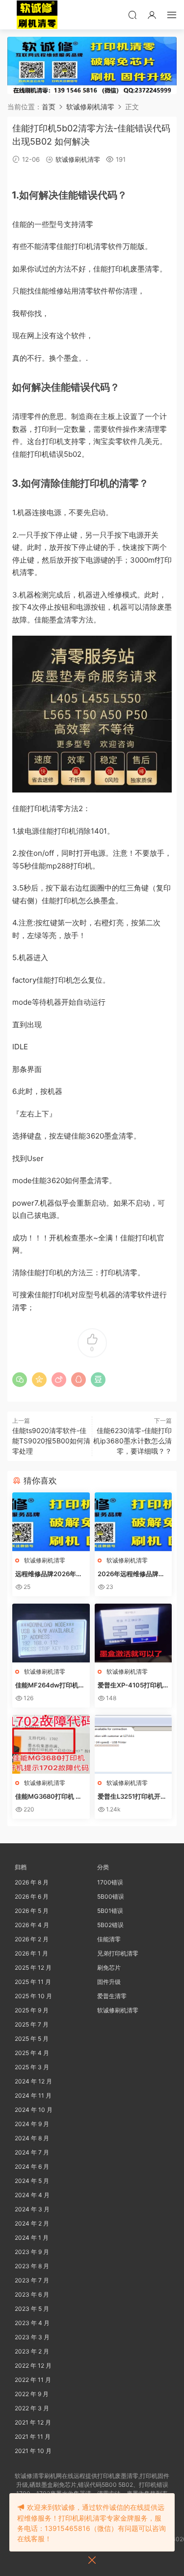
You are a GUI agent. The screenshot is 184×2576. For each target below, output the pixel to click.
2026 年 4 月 (32, 1925)
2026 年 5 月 (32, 1911)
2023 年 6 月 (32, 2294)
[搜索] (132, 15)
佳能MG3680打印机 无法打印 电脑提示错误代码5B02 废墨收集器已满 (50, 1797)
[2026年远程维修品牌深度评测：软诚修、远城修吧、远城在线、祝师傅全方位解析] (133, 1522)
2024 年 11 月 (33, 2095)
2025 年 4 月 (32, 2053)
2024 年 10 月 (34, 2110)
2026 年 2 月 (32, 1939)
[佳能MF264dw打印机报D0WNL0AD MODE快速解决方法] (51, 1633)
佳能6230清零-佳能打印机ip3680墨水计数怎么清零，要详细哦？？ (132, 1441)
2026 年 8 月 (32, 1882)
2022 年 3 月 (32, 2408)
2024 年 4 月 (32, 2195)
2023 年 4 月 (32, 2323)
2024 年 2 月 (32, 2223)
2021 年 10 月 (33, 2451)
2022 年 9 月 (32, 2394)
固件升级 (109, 1982)
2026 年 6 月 (32, 1896)
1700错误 (110, 1882)
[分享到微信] (20, 1380)
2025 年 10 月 (33, 1996)
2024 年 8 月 (32, 2138)
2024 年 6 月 (32, 2167)
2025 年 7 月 (32, 2024)
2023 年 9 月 (32, 2252)
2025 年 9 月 (32, 2010)
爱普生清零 (112, 1996)
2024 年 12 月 (33, 2081)
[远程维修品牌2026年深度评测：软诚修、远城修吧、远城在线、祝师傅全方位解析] (51, 1522)
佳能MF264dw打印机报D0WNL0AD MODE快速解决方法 (50, 1685)
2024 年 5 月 (32, 2181)
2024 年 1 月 (32, 2238)
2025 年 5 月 (32, 2039)
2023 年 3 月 (32, 2337)
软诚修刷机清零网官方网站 (37, 15)
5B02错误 (110, 1925)
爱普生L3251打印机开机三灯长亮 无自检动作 (132, 1797)
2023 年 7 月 (32, 2280)
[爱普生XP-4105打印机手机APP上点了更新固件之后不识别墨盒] (133, 1633)
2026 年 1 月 (31, 1953)
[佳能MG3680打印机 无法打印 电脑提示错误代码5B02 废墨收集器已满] (51, 1744)
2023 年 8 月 (32, 2266)
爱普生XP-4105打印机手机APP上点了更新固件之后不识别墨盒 (132, 1685)
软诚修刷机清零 (78, 159)
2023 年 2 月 (32, 2351)
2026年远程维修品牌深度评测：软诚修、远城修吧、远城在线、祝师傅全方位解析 (133, 1574)
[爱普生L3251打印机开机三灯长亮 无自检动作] (133, 1744)
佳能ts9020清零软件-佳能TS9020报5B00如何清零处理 (51, 1441)
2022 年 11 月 (33, 2380)
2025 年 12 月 (33, 1968)
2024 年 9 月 (32, 2124)
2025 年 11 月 (33, 1982)
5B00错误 (111, 1896)
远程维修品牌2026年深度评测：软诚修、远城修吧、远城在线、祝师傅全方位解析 (50, 1574)
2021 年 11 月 (33, 2437)
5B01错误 (110, 1911)
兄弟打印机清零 (118, 1953)
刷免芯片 (109, 1968)
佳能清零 (109, 1939)
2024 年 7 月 (32, 2152)
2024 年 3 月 (32, 2209)
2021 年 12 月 (33, 2422)
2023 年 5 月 (32, 2309)
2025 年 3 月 (32, 2067)
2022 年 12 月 (33, 2365)
